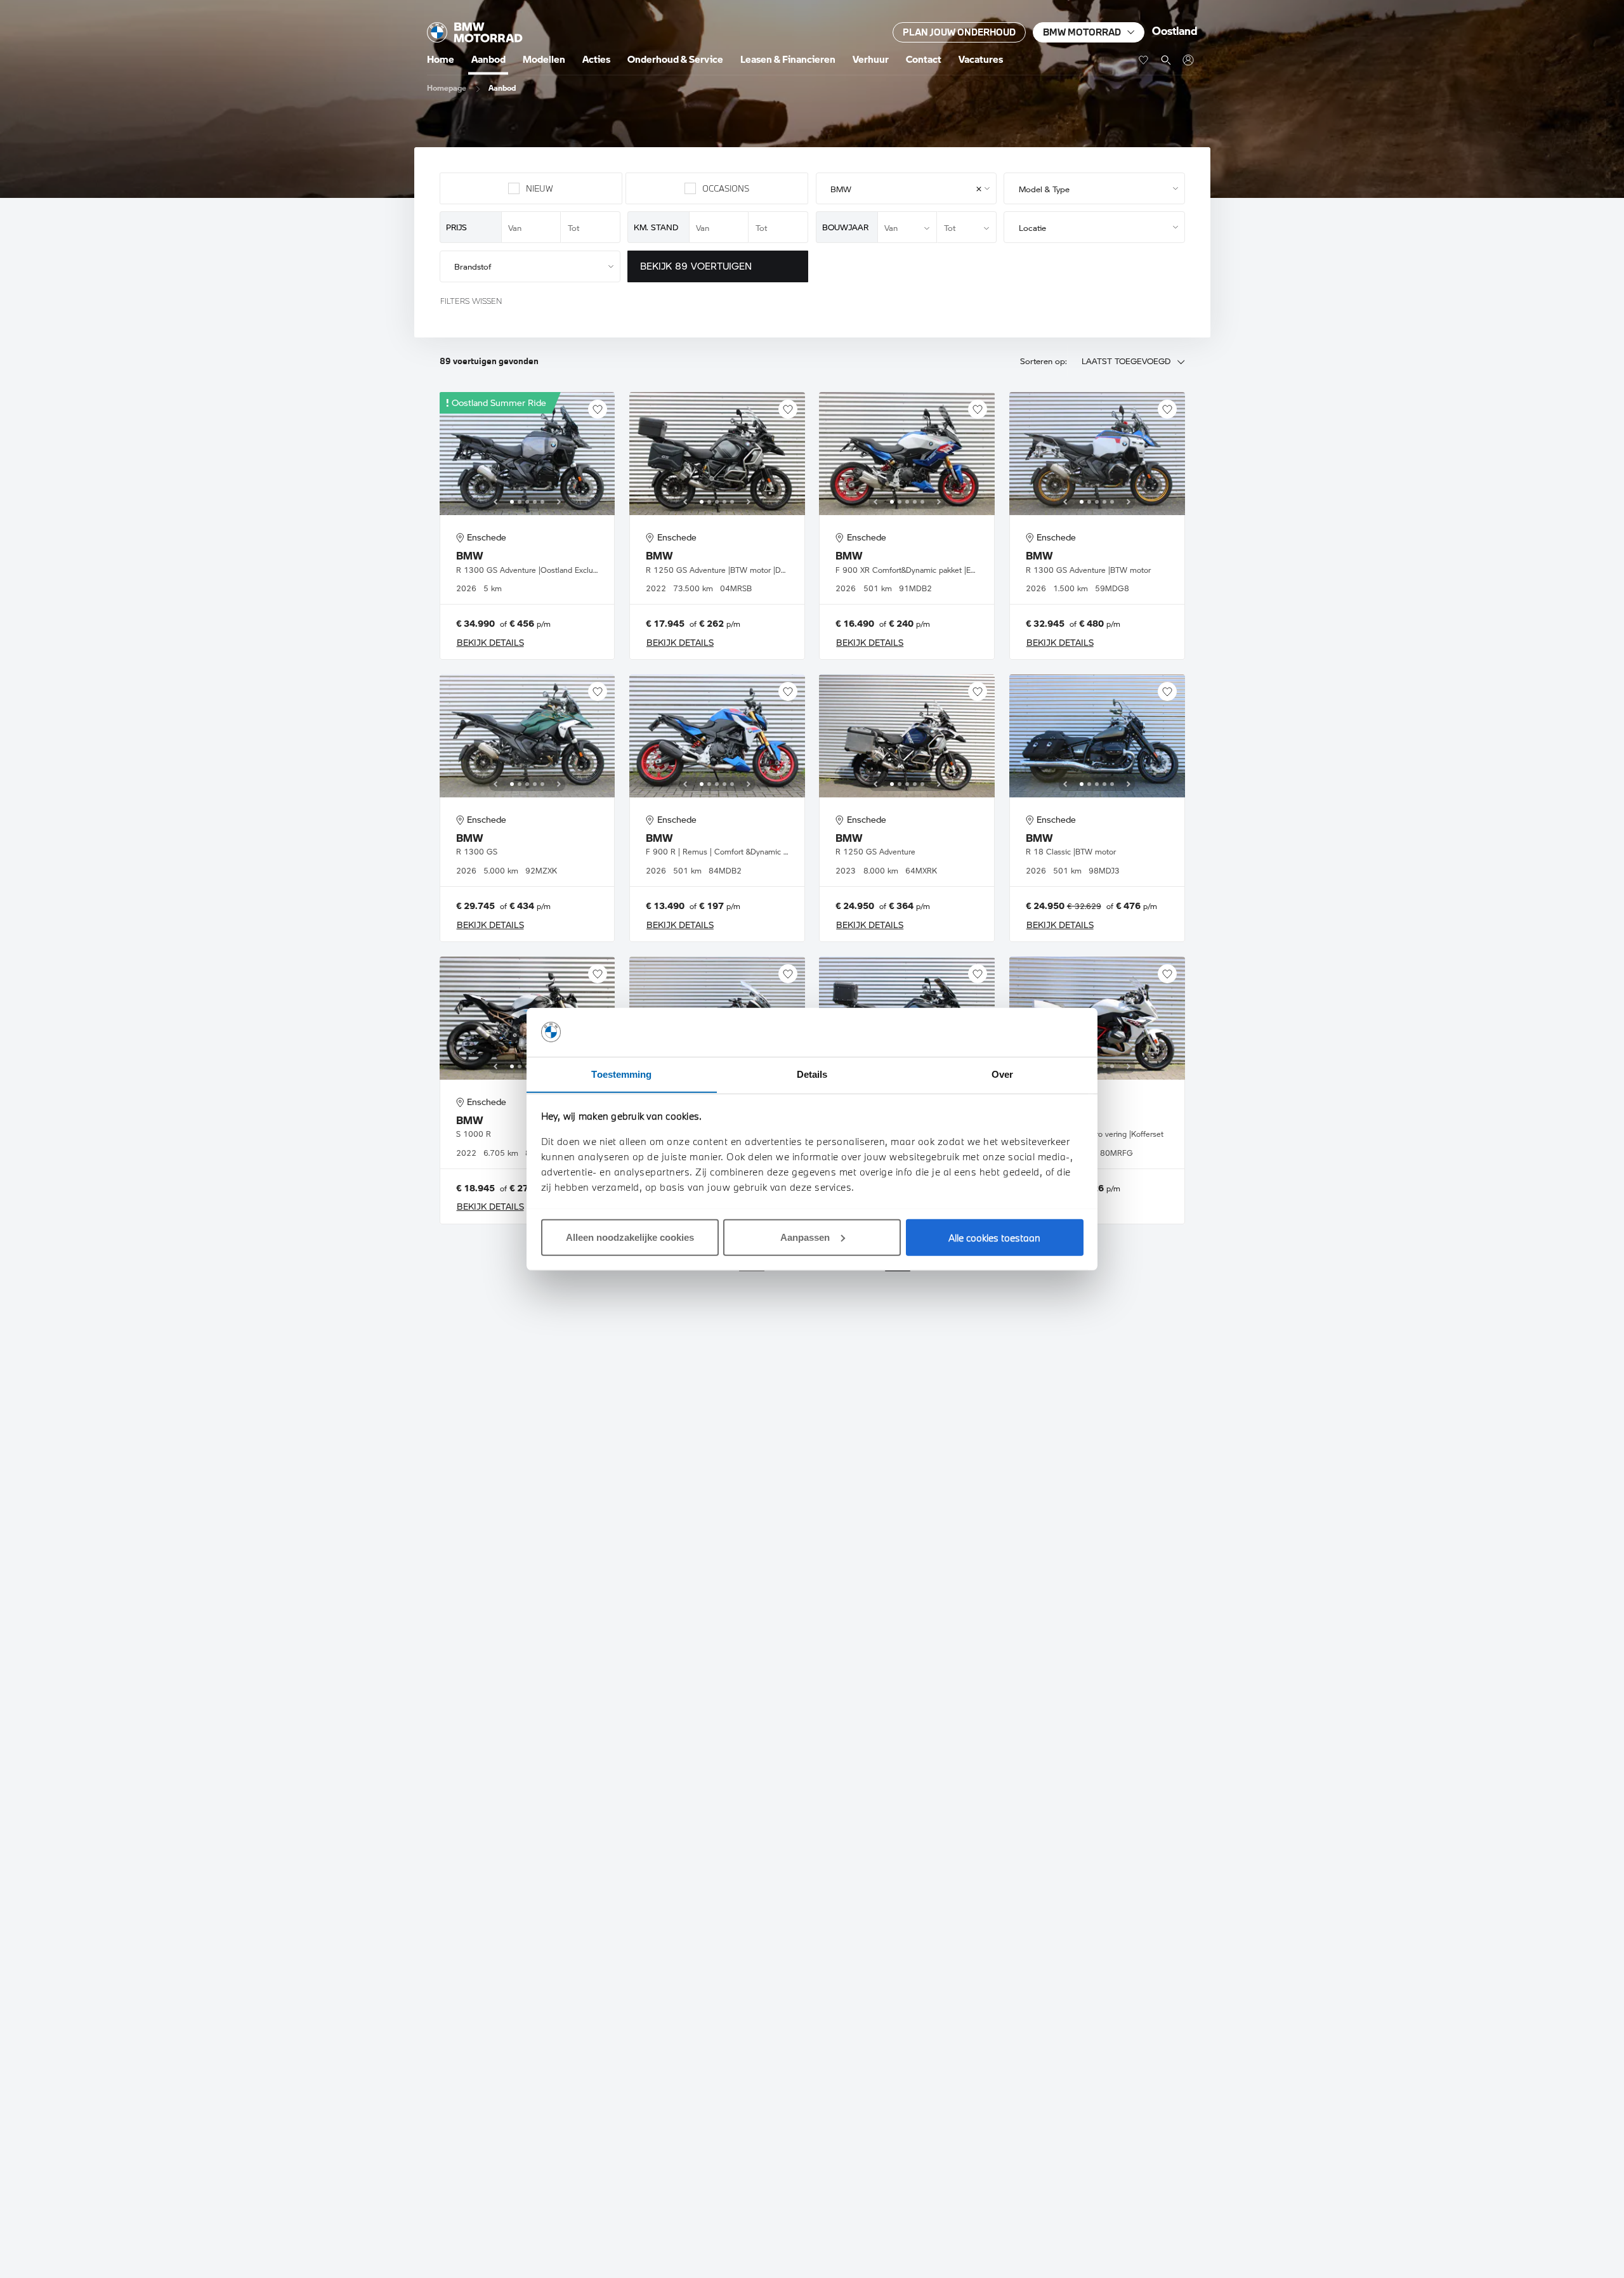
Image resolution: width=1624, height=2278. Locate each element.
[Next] (559, 502)
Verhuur (871, 59)
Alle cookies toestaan (994, 1237)
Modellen (544, 59)
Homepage (447, 88)
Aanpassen (805, 1237)
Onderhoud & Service (675, 59)
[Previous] (495, 502)
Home (441, 59)
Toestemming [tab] (621, 1074)
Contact (924, 59)
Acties (596, 59)
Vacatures (981, 59)
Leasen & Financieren (788, 59)
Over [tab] (1002, 1074)
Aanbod (488, 59)
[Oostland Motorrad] (1188, 60)
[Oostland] (475, 32)
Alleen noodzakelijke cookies (630, 1237)
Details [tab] (812, 1074)
